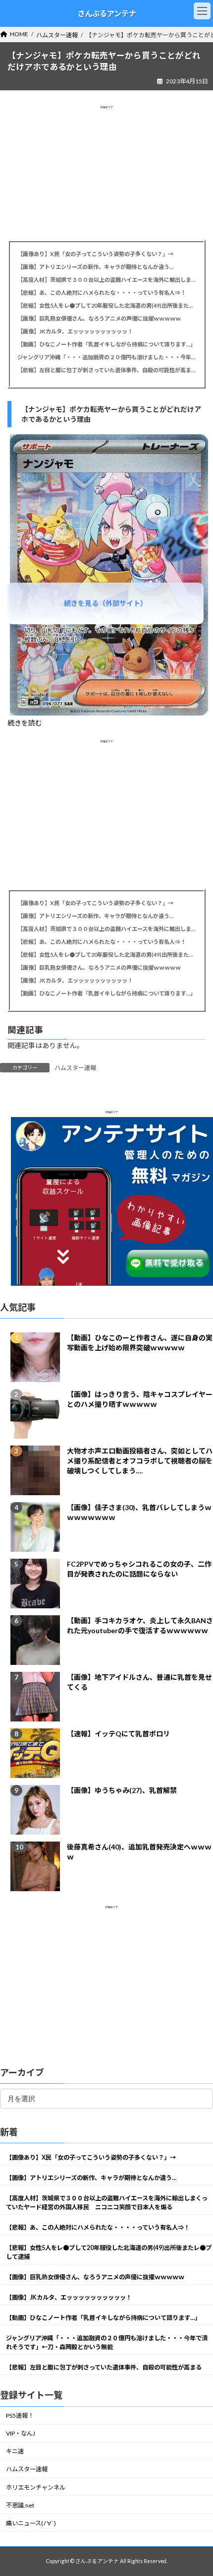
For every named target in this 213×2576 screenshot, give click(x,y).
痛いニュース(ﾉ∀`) (31, 2523)
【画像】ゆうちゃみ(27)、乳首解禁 (122, 1790)
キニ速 (15, 2452)
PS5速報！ (20, 2415)
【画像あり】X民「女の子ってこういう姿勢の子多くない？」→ (95, 254)
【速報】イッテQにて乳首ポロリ (118, 1734)
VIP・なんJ (21, 2433)
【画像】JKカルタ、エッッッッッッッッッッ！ (75, 331)
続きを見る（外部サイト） (106, 603)
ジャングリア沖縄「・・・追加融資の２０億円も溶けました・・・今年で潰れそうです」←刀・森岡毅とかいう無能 (106, 357)
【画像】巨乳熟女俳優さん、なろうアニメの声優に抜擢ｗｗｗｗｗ (99, 318)
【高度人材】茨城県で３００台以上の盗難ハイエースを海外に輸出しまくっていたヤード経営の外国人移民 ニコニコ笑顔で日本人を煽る (106, 280)
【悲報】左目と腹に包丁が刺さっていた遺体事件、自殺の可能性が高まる (106, 370)
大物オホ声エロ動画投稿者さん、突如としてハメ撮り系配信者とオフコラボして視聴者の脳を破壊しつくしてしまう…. (140, 1461)
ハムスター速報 (75, 1068)
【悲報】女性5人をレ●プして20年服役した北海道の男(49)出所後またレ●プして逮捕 (106, 305)
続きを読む (25, 723)
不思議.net (20, 2505)
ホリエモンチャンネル (36, 2487)
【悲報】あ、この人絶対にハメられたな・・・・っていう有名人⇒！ (102, 293)
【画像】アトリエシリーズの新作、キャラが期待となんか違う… (95, 267)
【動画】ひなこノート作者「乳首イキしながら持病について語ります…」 (106, 344)
